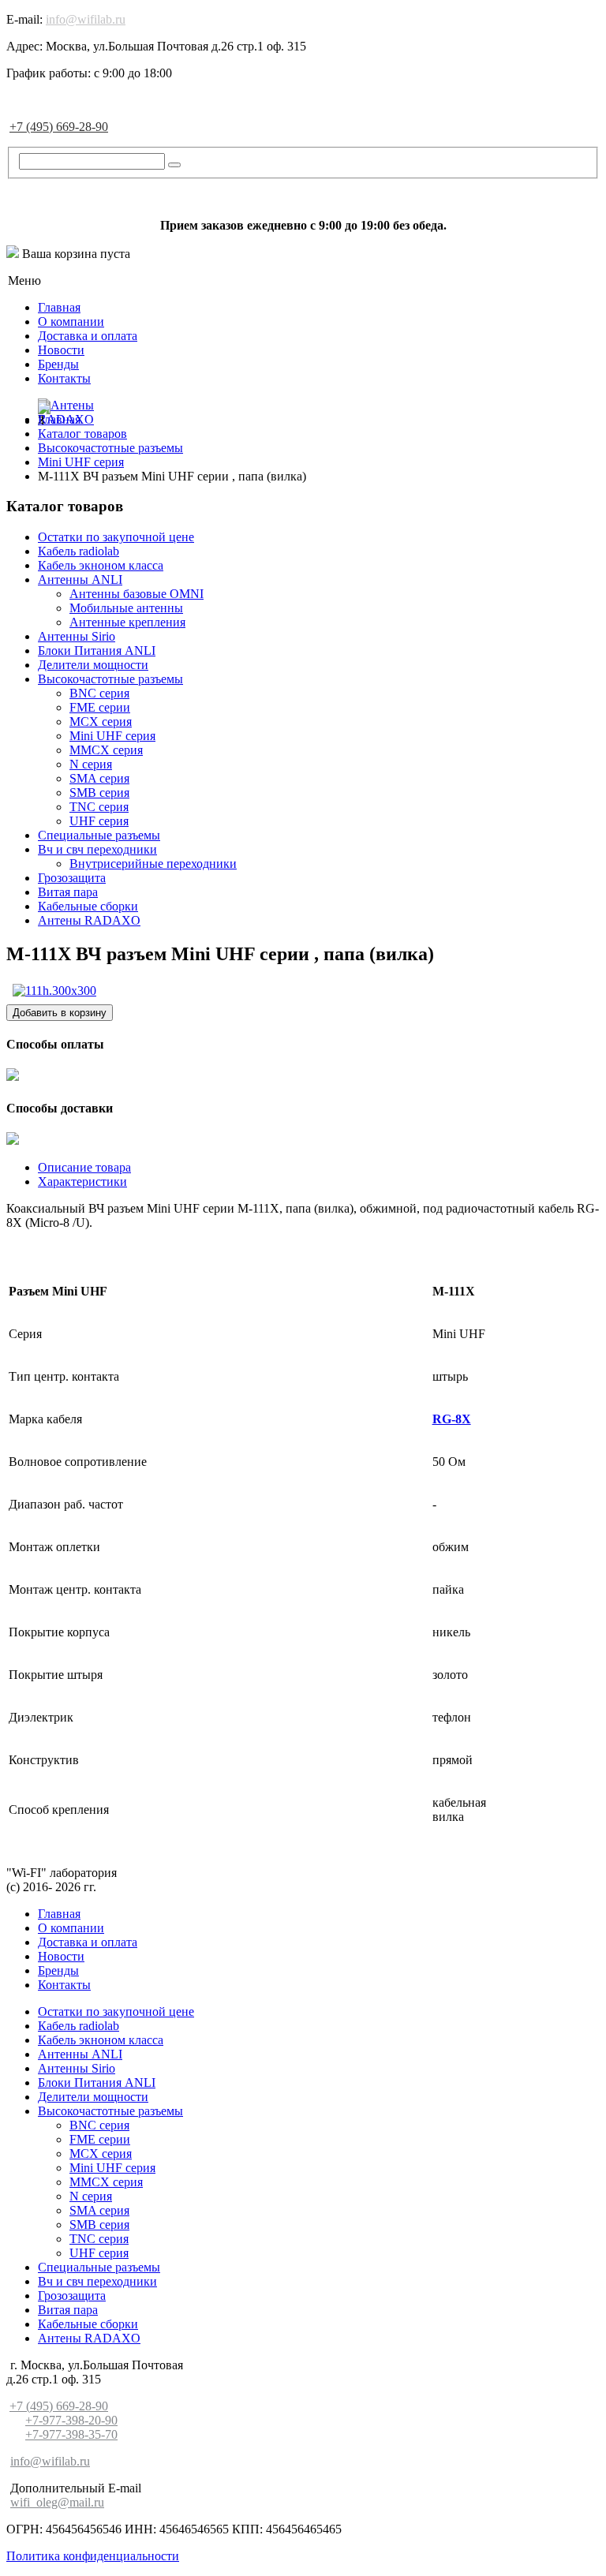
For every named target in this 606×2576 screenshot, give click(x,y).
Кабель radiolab (79, 551)
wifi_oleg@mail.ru (57, 2502)
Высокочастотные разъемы (110, 679)
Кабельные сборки (88, 906)
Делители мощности (93, 665)
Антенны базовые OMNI (137, 594)
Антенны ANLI (80, 580)
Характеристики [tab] (82, 1181)
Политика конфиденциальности (93, 2556)
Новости (61, 350)
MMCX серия (106, 750)
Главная (59, 307)
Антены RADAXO (89, 920)
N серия (91, 764)
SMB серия (99, 793)
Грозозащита (72, 878)
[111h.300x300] (54, 991)
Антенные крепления (127, 622)
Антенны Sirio (77, 636)
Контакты (64, 378)
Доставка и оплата (88, 336)
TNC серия (99, 807)
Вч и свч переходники (97, 849)
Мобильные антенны (126, 608)
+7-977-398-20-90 (71, 2420)
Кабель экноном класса (101, 565)
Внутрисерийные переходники (153, 864)
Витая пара (68, 892)
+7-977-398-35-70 (71, 2434)
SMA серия (99, 778)
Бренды (58, 364)
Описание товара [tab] (84, 1167)
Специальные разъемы (99, 835)
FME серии (100, 707)
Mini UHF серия (112, 736)
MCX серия (101, 722)
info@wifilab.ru (86, 19)
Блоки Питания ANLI (97, 651)
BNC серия (99, 693)
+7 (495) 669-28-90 (59, 127)
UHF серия (99, 821)
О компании (71, 322)
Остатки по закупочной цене (116, 537)
